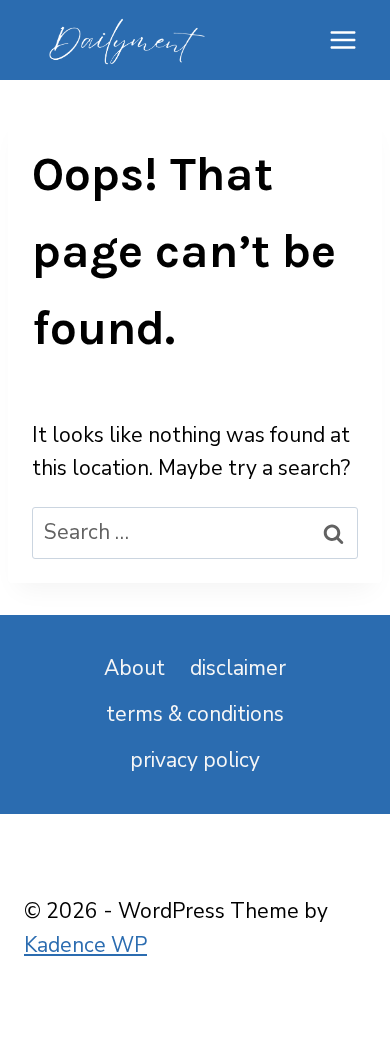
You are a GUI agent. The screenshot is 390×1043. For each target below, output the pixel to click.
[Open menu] (342, 39)
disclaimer (238, 668)
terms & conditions (195, 714)
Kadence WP (85, 945)
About (134, 668)
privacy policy (195, 760)
